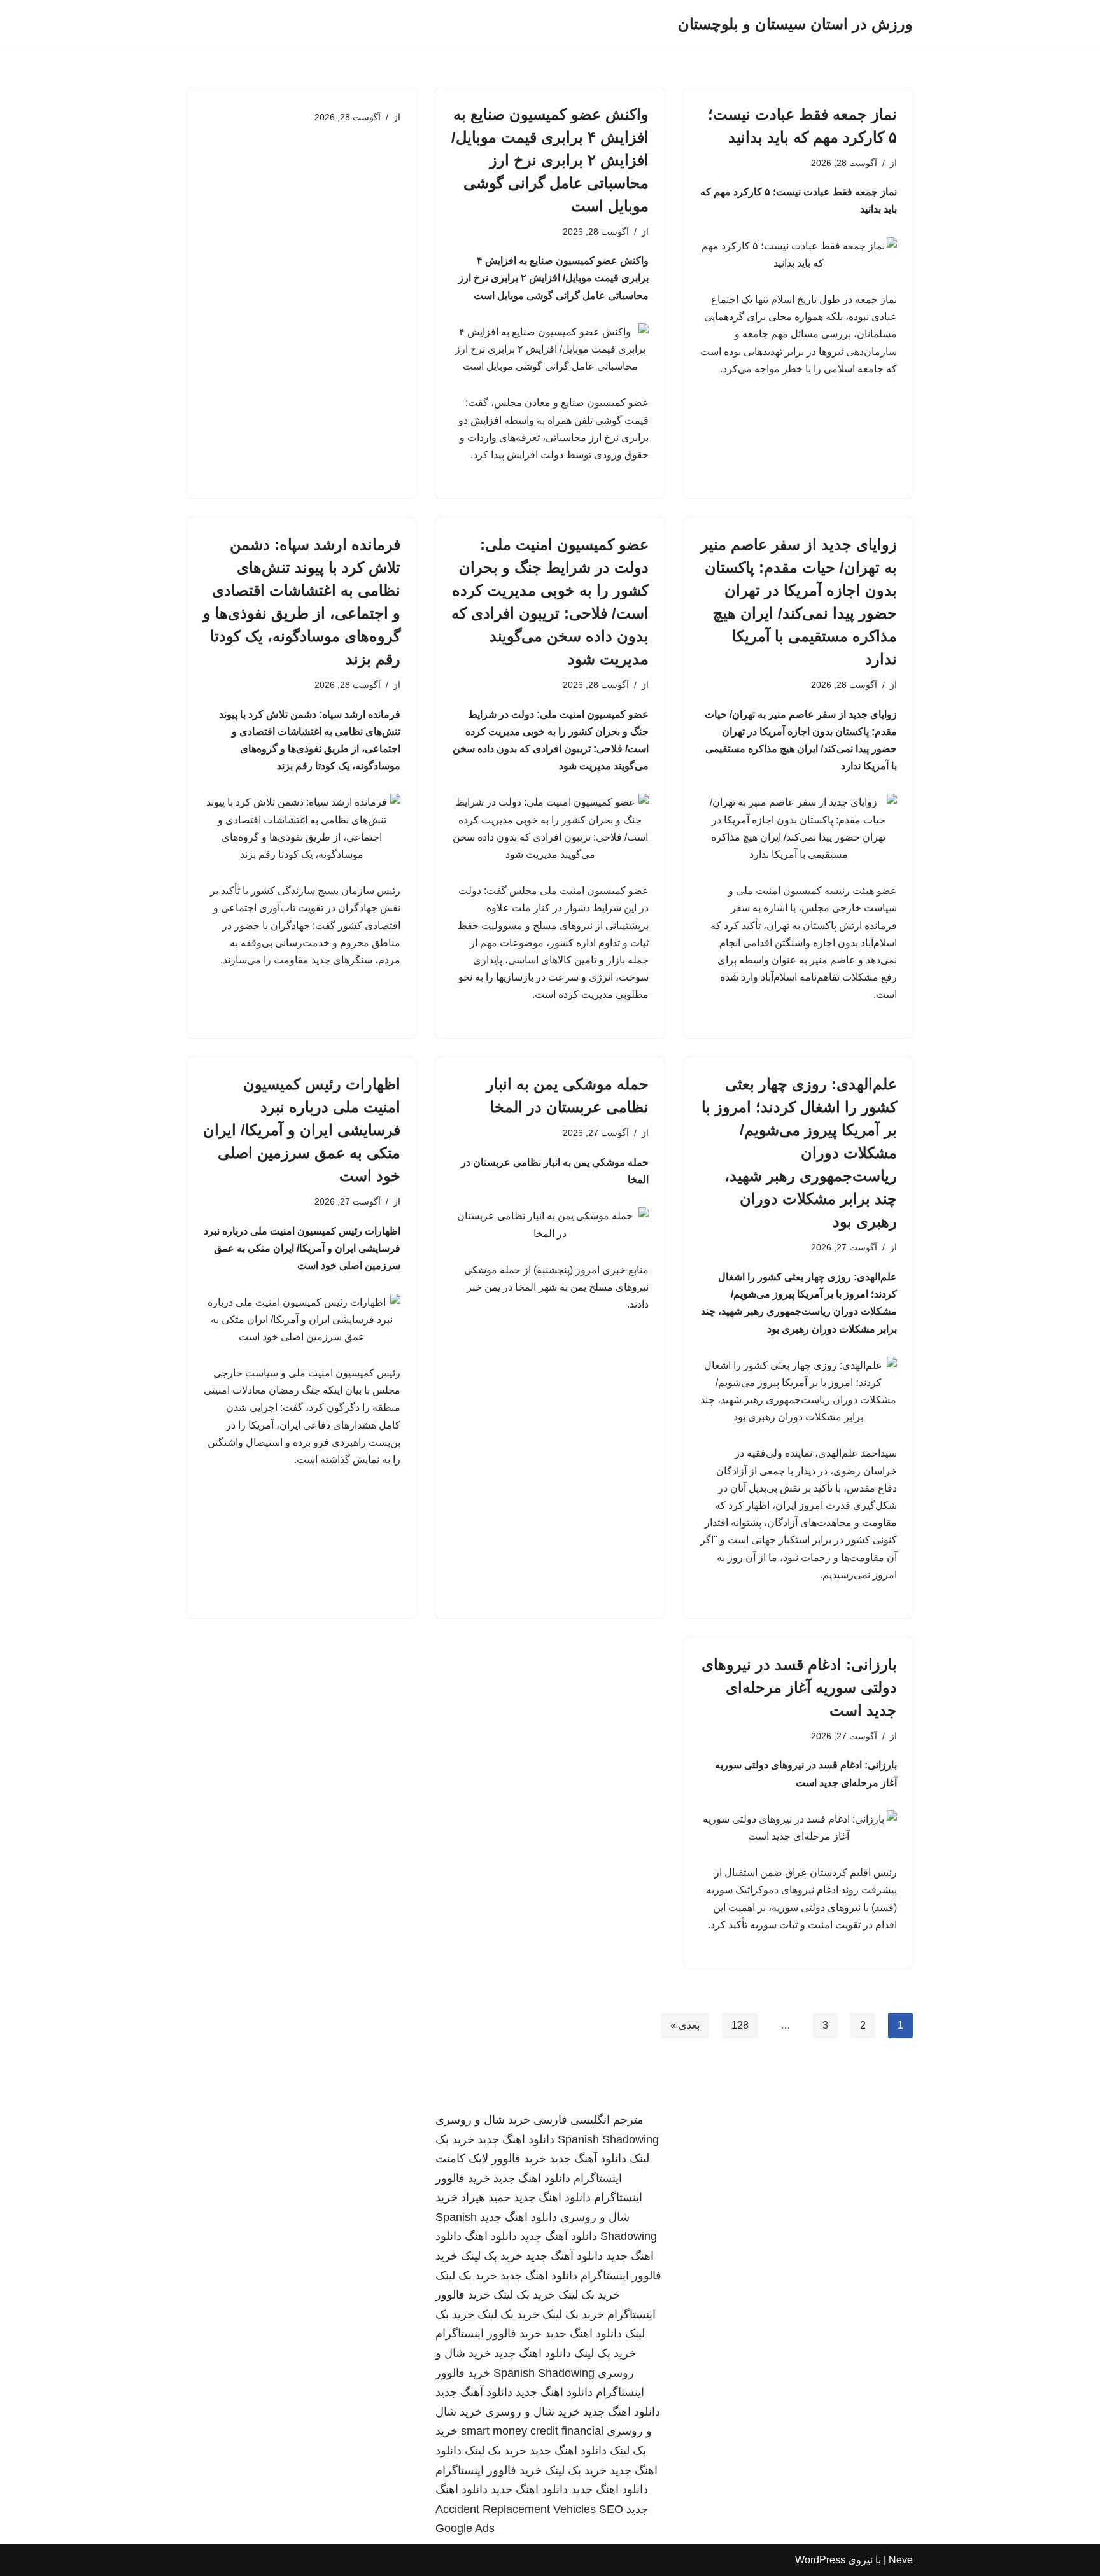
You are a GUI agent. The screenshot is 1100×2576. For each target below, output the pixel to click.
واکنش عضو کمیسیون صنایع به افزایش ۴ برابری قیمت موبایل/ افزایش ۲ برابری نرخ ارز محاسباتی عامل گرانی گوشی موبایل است (550, 160)
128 (740, 2025)
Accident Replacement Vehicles (516, 2509)
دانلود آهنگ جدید (588, 2159)
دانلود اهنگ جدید (516, 2139)
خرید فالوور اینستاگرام (489, 2334)
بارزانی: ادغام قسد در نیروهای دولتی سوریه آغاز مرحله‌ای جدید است (799, 1687)
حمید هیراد (486, 2197)
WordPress (820, 2560)
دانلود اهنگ (491, 2236)
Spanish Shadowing (608, 2139)
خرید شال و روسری (483, 2120)
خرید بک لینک (492, 2256)
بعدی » (685, 2025)
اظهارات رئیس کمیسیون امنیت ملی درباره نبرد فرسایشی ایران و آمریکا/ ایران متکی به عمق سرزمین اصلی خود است (302, 1130)
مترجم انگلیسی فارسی (589, 2120)
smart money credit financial (532, 2431)
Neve (901, 2560)
